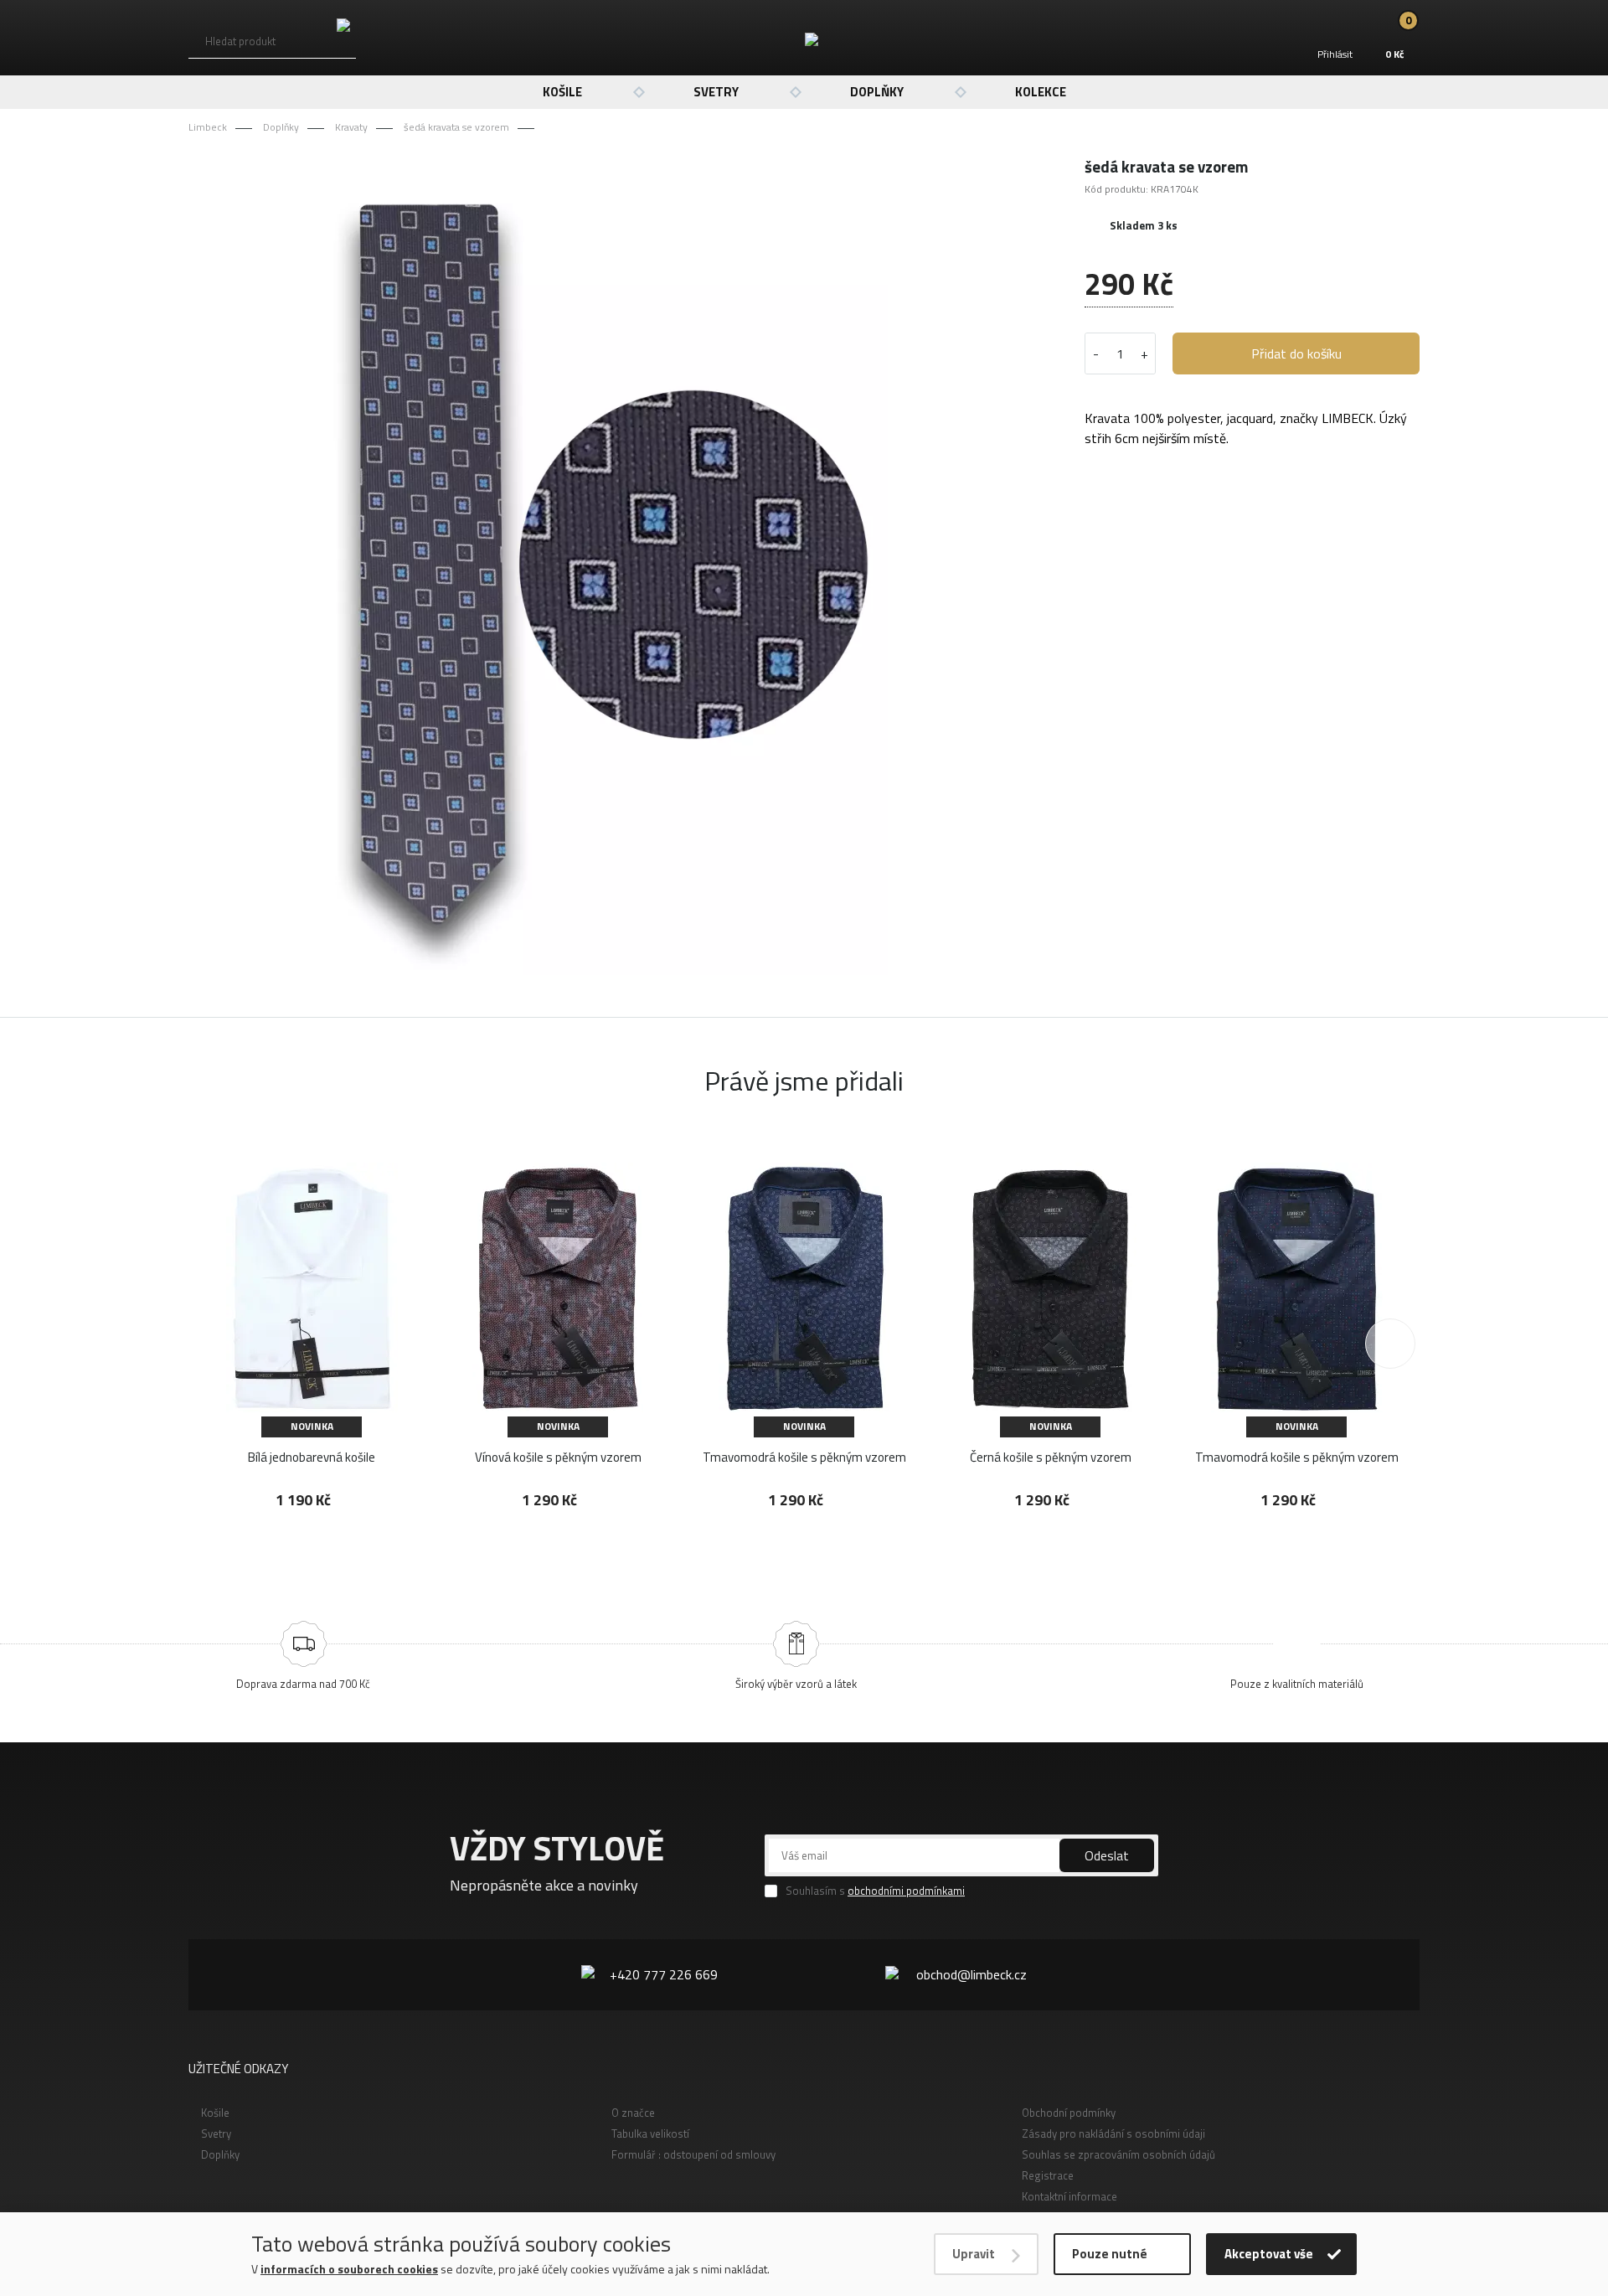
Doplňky (877, 92)
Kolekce (1041, 92)
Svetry (716, 92)
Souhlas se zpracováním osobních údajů (1118, 2154)
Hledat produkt (240, 41)
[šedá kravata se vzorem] (607, 565)
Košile (562, 92)
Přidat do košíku (1296, 353)
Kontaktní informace (1069, 2196)
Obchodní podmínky (1069, 2113)
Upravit (974, 2254)
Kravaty (351, 127)
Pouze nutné (1110, 2254)
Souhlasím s (875, 1891)
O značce (633, 2113)
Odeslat (1107, 1855)
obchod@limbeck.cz (971, 1974)
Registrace (1048, 2175)
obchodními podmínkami (906, 1891)
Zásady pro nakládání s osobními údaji (1113, 2133)
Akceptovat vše (1269, 2254)
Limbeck (208, 127)
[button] (1390, 1344)
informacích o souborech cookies (349, 2269)
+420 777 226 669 (664, 1974)
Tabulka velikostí (650, 2133)
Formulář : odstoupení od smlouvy (693, 2154)
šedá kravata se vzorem (456, 127)
